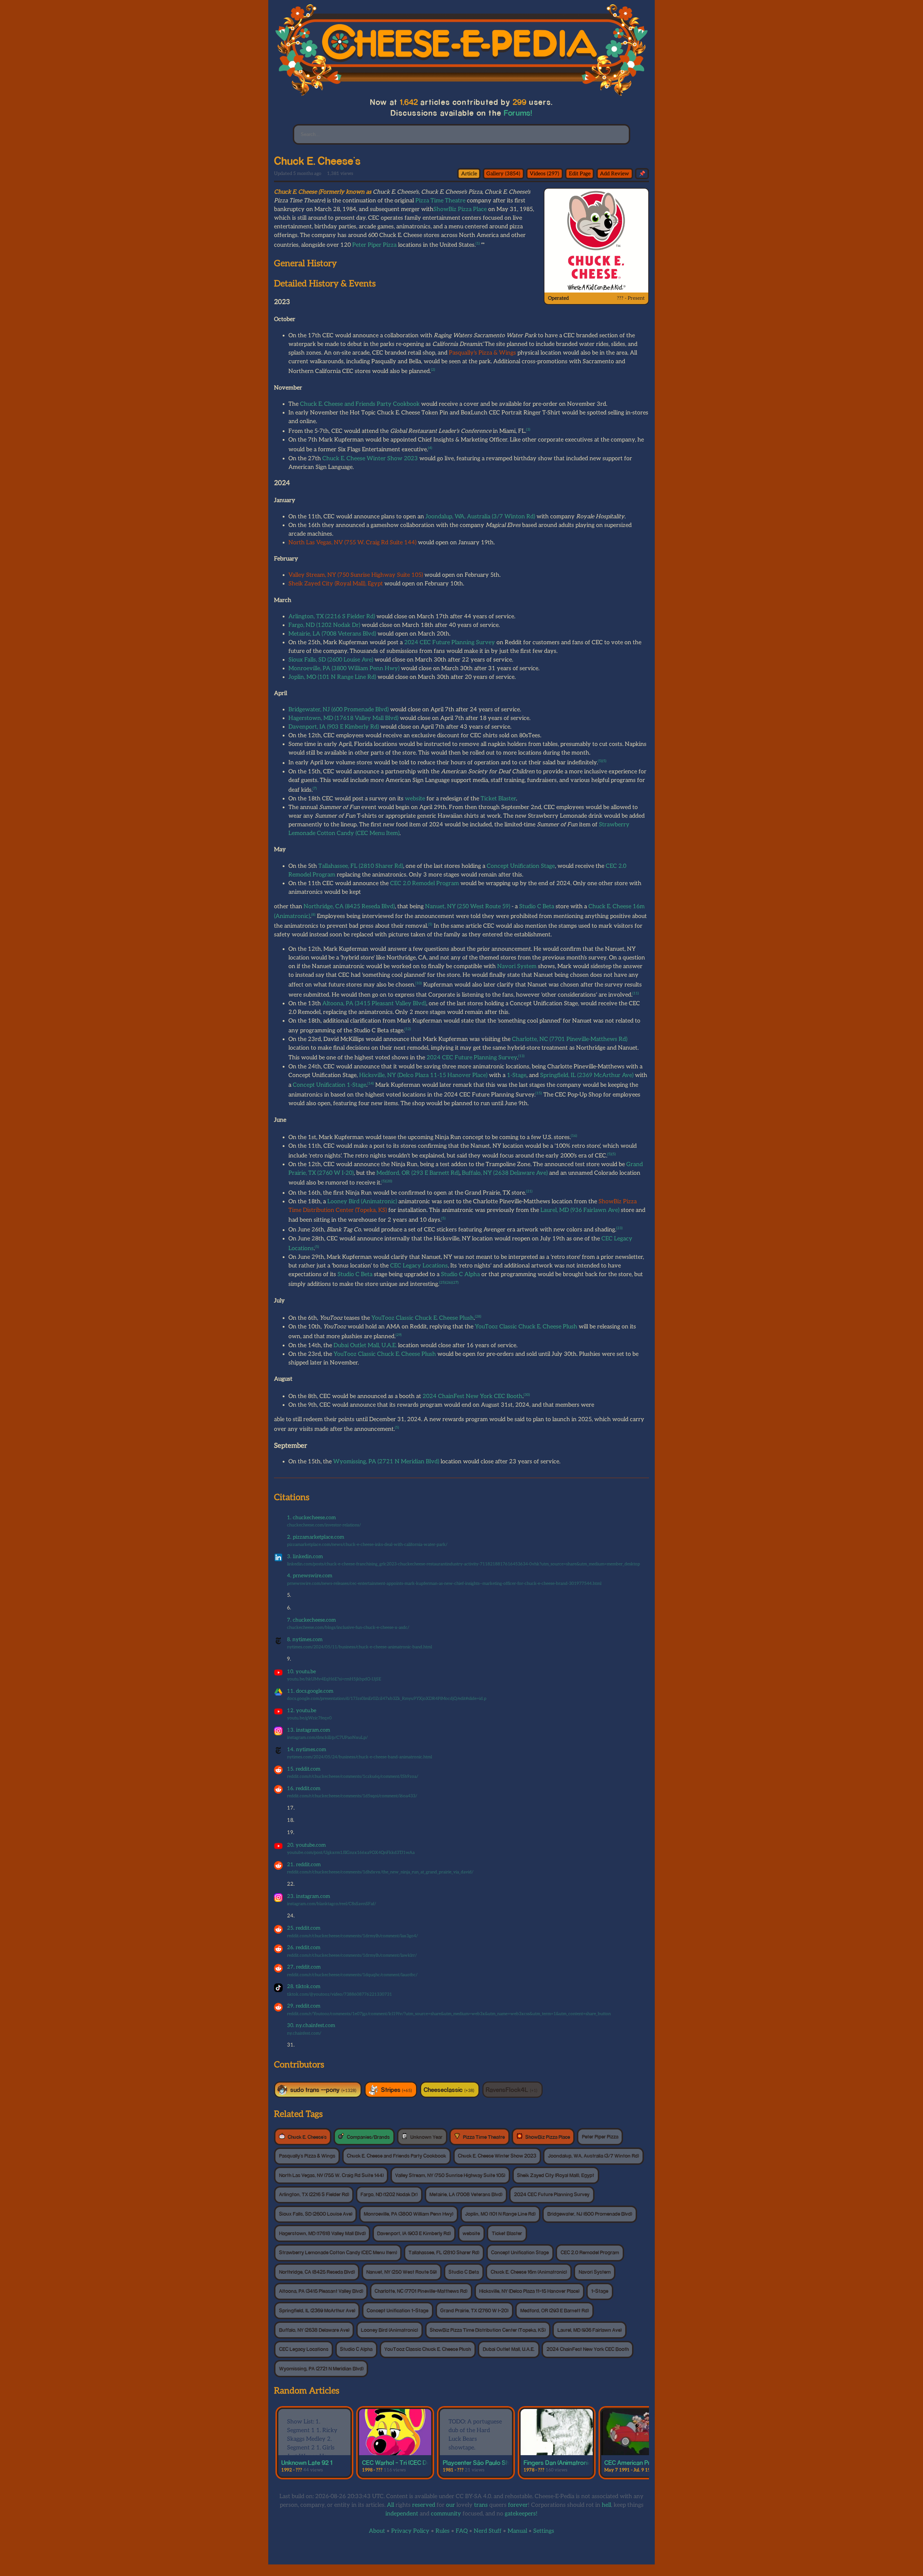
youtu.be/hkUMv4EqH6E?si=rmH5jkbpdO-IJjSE (334, 1679)
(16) (574, 1136)
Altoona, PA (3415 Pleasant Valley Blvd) (374, 1004)
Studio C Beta (537, 907)
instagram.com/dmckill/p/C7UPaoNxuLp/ (327, 1738)
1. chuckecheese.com (312, 1518)
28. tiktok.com (304, 1986)
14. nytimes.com (307, 1749)
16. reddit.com (304, 1788)
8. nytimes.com (305, 1639)
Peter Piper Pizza (374, 245)
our (451, 2505)
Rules (443, 2531)
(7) (315, 788)
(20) (389, 1181)
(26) (449, 1283)
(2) (433, 370)
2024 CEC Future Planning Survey (450, 643)
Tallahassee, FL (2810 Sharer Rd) (361, 866)
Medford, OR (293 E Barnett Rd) (418, 1173)
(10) (419, 983)
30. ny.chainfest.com (311, 2025)
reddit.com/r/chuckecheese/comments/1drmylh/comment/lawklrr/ (352, 1955)
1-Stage (517, 1075)
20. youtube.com (306, 1845)
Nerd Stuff (488, 2531)
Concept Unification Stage (521, 866)
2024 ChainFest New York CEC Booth (472, 1396)
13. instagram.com (309, 1730)
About (377, 2531)
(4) (430, 448)
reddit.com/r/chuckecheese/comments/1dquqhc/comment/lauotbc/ (352, 1975)
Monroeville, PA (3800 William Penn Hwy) (344, 669)
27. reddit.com (304, 1967)
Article (469, 174)
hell (606, 2505)
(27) (455, 1283)
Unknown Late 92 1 (307, 2462)
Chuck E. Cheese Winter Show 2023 (370, 459)
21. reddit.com (304, 1865)
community (446, 2514)
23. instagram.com (309, 1896)
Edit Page (580, 174)
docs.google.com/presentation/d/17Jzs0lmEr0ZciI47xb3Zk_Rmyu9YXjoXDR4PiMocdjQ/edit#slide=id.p (387, 1699)
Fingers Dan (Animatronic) (558, 2462)
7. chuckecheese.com (312, 1620)
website (415, 799)
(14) (371, 1083)
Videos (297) (544, 174)
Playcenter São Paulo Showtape (486, 2462)
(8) (313, 915)
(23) (619, 1228)
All (390, 2505)
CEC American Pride (631, 2462)
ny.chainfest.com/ (304, 2033)
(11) (636, 993)
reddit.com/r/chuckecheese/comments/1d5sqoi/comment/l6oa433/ (352, 1796)
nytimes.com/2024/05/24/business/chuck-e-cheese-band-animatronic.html (359, 1757)
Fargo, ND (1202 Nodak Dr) (324, 625)
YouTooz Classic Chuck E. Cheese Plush (423, 1318)
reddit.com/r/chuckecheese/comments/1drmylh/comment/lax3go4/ (352, 1936)
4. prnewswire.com (310, 1576)
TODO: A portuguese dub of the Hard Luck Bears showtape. (475, 2435)
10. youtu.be (301, 1672)
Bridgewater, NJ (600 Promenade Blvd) (339, 710)
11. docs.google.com (310, 1691)
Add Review (615, 174)
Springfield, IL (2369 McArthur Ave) (587, 1075)
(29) (399, 1335)
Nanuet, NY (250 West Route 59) (468, 907)
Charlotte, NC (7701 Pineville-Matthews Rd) (570, 1039)
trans (481, 2505)
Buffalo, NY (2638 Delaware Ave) (505, 1173)
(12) (408, 1029)
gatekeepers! (521, 2514)
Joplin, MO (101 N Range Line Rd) (332, 677)
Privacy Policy (410, 2531)
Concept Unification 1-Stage (330, 1085)
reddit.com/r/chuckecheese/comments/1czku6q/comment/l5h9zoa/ (353, 1777)
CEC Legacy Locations (419, 1266)
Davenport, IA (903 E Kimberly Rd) (334, 727)
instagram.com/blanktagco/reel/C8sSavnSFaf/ (332, 1904)
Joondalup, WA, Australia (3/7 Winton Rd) (480, 517)
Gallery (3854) (503, 174)
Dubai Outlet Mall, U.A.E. (365, 1346)
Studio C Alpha (460, 1274)
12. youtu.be (302, 1711)
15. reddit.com (304, 1769)
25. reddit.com (304, 1928)
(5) (600, 761)
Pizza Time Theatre (440, 201)
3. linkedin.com (305, 1557)
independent (402, 2514)
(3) (528, 430)
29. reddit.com (304, 2006)
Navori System (517, 966)
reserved (424, 2505)
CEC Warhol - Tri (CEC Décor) (401, 2462)
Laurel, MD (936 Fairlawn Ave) (580, 1210)
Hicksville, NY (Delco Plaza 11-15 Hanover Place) (423, 1075)
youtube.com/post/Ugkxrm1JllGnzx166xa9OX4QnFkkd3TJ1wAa (351, 1853)
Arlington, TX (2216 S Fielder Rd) (332, 617)
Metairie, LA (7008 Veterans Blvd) (332, 634)
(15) (539, 1093)
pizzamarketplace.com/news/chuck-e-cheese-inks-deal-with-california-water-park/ (367, 1545)
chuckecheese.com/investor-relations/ (324, 1525)
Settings (544, 2531)
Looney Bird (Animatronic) (362, 1202)
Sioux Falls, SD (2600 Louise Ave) (331, 660)
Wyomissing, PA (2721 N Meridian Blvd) (386, 1462)
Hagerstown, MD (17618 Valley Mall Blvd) (343, 718)
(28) (478, 1316)
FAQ (462, 2531)
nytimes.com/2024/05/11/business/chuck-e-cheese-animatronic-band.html (359, 1647)
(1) (478, 243)
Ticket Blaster (498, 799)
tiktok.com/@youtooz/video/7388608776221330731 (339, 1994)
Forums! (518, 113)
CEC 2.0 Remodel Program (425, 883)
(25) (442, 1283)
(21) (529, 1191)
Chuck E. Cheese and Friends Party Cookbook (360, 404)
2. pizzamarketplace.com (316, 1537)
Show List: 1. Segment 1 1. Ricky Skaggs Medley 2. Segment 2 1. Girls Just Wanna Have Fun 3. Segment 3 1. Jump (312, 2448)
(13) (521, 1056)
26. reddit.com (304, 1948)
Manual (517, 2531)
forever (518, 2505)
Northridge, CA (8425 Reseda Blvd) (349, 907)
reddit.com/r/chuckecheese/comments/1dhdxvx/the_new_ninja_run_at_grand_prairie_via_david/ (380, 1872)
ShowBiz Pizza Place (460, 209)
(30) (527, 1395)
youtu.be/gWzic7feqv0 (309, 1718)
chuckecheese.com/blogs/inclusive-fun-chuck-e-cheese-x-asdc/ (348, 1628)
